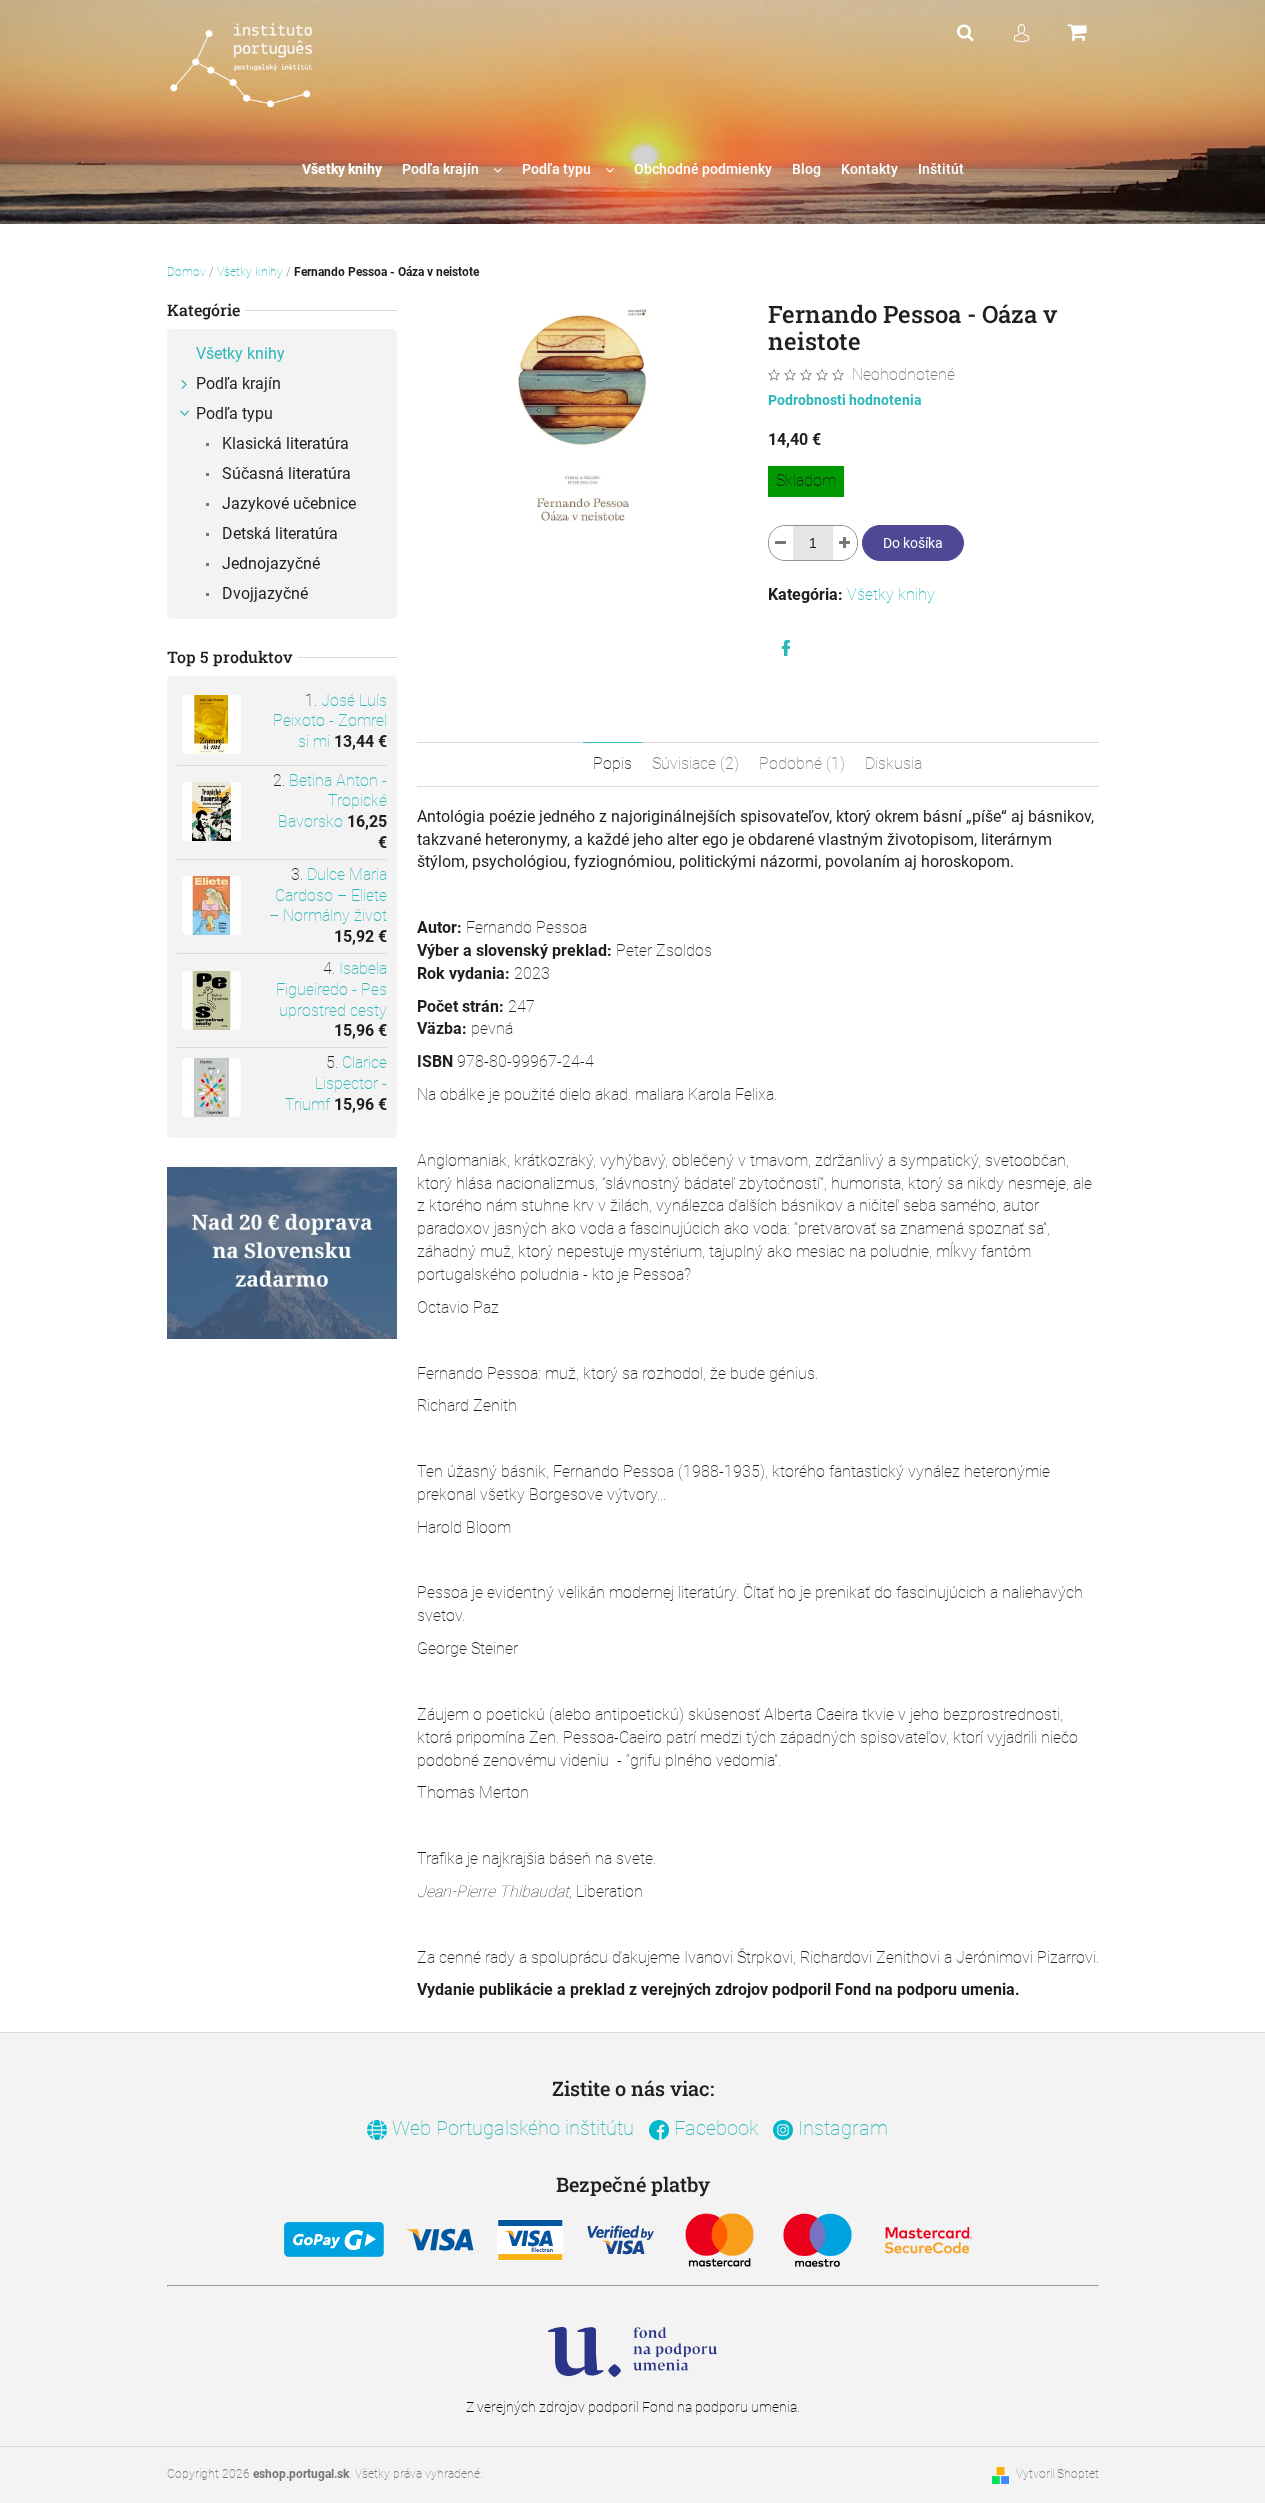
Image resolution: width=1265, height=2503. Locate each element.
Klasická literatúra (283, 443)
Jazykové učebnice (287, 503)
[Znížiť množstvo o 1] (781, 543)
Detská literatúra (278, 533)
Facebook (713, 2128)
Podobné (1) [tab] (802, 763)
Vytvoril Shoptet (1057, 2474)
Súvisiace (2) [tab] (695, 763)
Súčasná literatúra (284, 473)
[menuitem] (342, 169)
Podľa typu (234, 413)
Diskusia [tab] (893, 763)
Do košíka (913, 543)
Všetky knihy (240, 353)
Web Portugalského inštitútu (510, 2128)
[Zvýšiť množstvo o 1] (845, 543)
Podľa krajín (238, 383)
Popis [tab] (612, 763)
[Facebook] (786, 648)
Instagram (840, 2128)
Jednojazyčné (269, 563)
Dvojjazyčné (263, 593)
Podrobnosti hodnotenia (845, 400)
